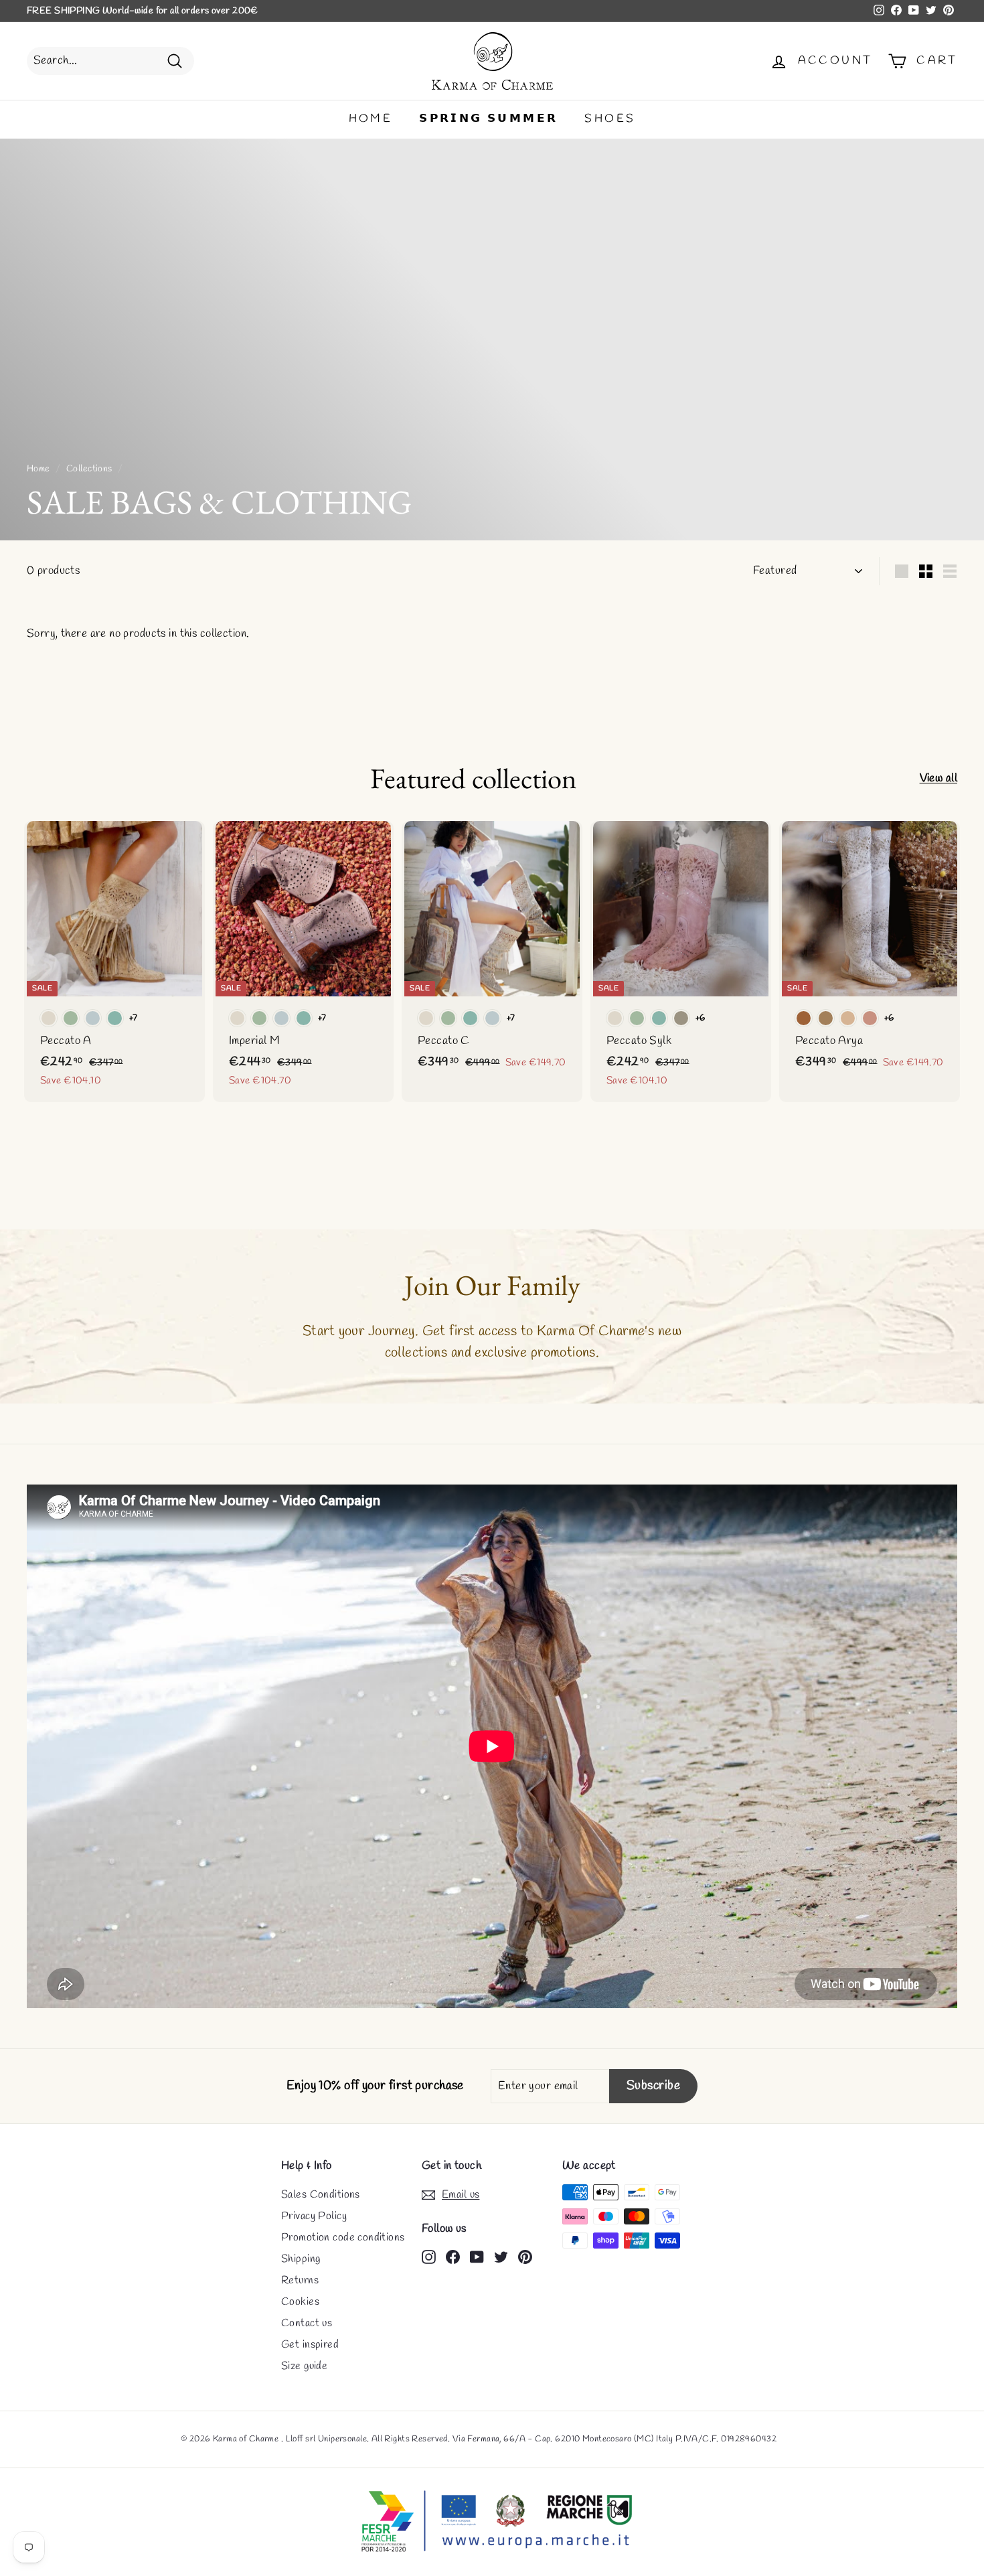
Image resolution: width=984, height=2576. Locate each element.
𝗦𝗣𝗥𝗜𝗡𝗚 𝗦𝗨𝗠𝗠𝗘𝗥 (488, 119)
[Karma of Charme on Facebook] (453, 2256)
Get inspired (310, 2345)
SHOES (610, 119)
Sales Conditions (321, 2195)
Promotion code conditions (343, 2238)
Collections (89, 469)
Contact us (307, 2323)
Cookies (300, 2302)
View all (938, 778)
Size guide (304, 2366)
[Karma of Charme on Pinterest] (525, 2256)
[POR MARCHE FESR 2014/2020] (492, 2522)
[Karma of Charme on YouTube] (477, 2256)
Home (38, 469)
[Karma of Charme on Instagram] (429, 2256)
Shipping (301, 2259)
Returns (300, 2280)
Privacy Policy (314, 2216)
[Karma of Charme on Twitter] (501, 2256)
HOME (371, 119)
